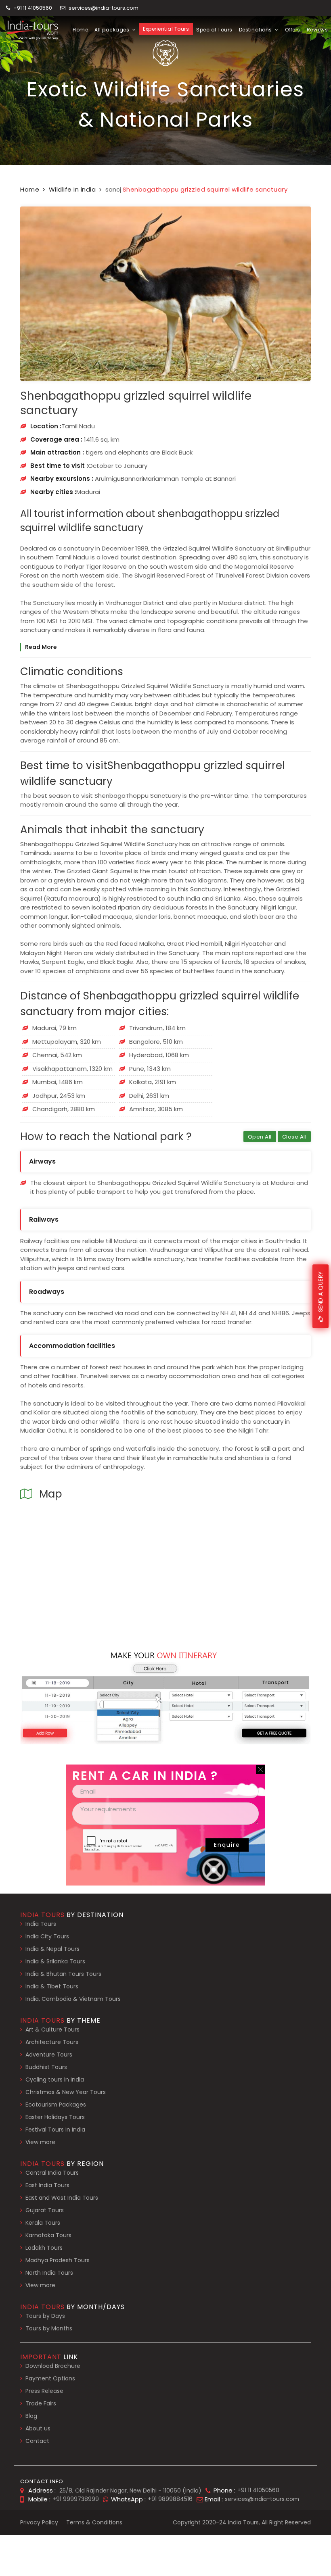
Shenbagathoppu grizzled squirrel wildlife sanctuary (205, 189)
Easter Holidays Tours (55, 2117)
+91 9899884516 (170, 2499)
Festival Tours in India (55, 2130)
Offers (293, 30)
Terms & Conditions (94, 2522)
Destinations (256, 30)
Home (80, 30)
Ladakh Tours (44, 2248)
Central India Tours (52, 2173)
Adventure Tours (49, 2055)
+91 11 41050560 (32, 8)
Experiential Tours (166, 29)
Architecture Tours (52, 2042)
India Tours (41, 1924)
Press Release (44, 2391)
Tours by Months (49, 2328)
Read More (41, 647)
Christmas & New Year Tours (66, 2092)
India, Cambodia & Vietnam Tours (73, 1999)
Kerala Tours (43, 2223)
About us (38, 2428)
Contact (37, 2441)
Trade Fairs (41, 2403)
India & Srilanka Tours (55, 1961)
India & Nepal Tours (52, 1949)
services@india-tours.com (104, 8)
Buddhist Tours (46, 2067)
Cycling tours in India (55, 2080)
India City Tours (47, 1936)
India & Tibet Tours (52, 1986)
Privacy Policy (39, 2522)
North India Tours (49, 2273)
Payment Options (50, 2378)
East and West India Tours (62, 2198)
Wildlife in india (72, 189)
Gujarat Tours (45, 2210)
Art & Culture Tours (52, 2030)
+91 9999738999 (76, 2499)
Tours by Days (45, 2316)
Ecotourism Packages (56, 2105)
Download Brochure (53, 2366)
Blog (31, 2416)
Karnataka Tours (48, 2235)
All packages (113, 30)
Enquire (227, 1845)
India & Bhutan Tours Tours (63, 1974)
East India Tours (47, 2185)
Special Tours (214, 30)
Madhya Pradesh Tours (58, 2260)
